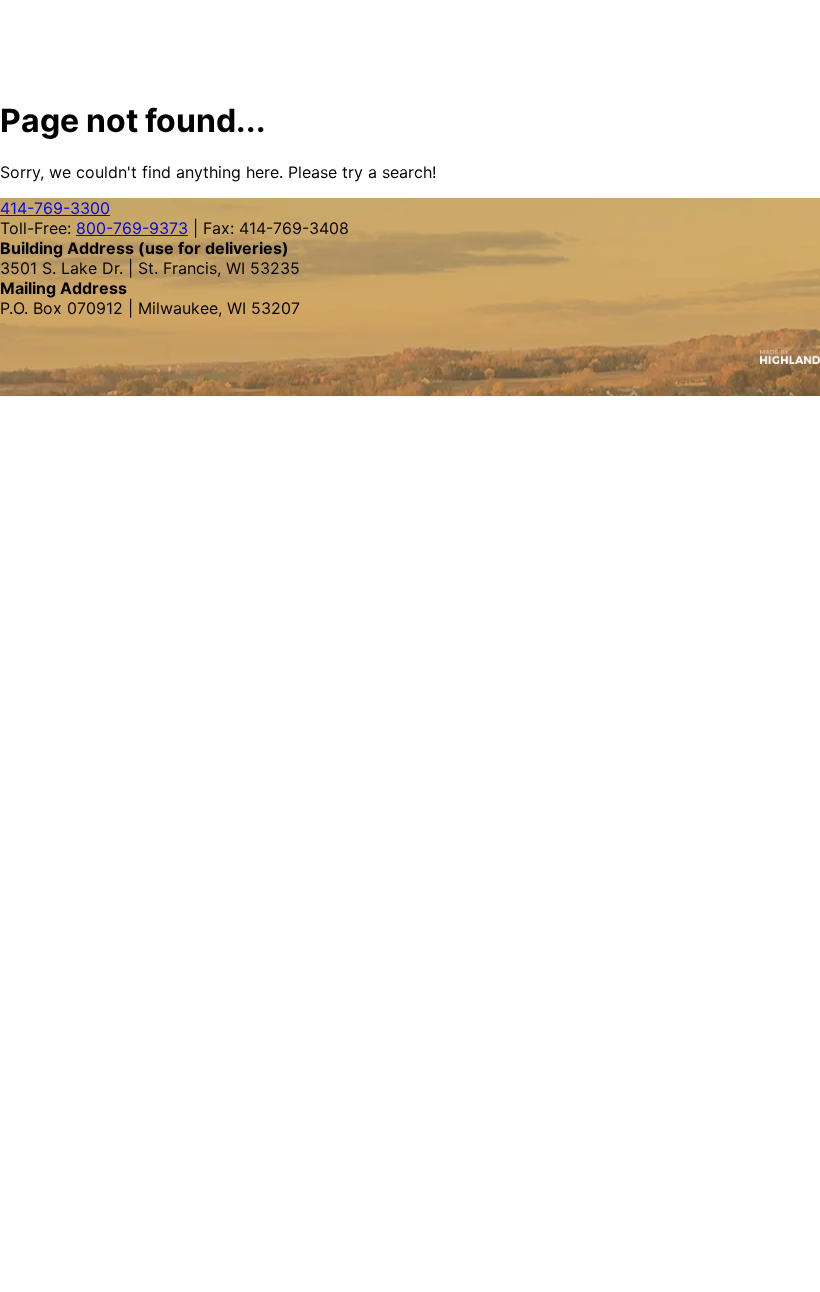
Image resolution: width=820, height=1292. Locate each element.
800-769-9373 (132, 228)
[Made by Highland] (410, 357)
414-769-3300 (55, 208)
